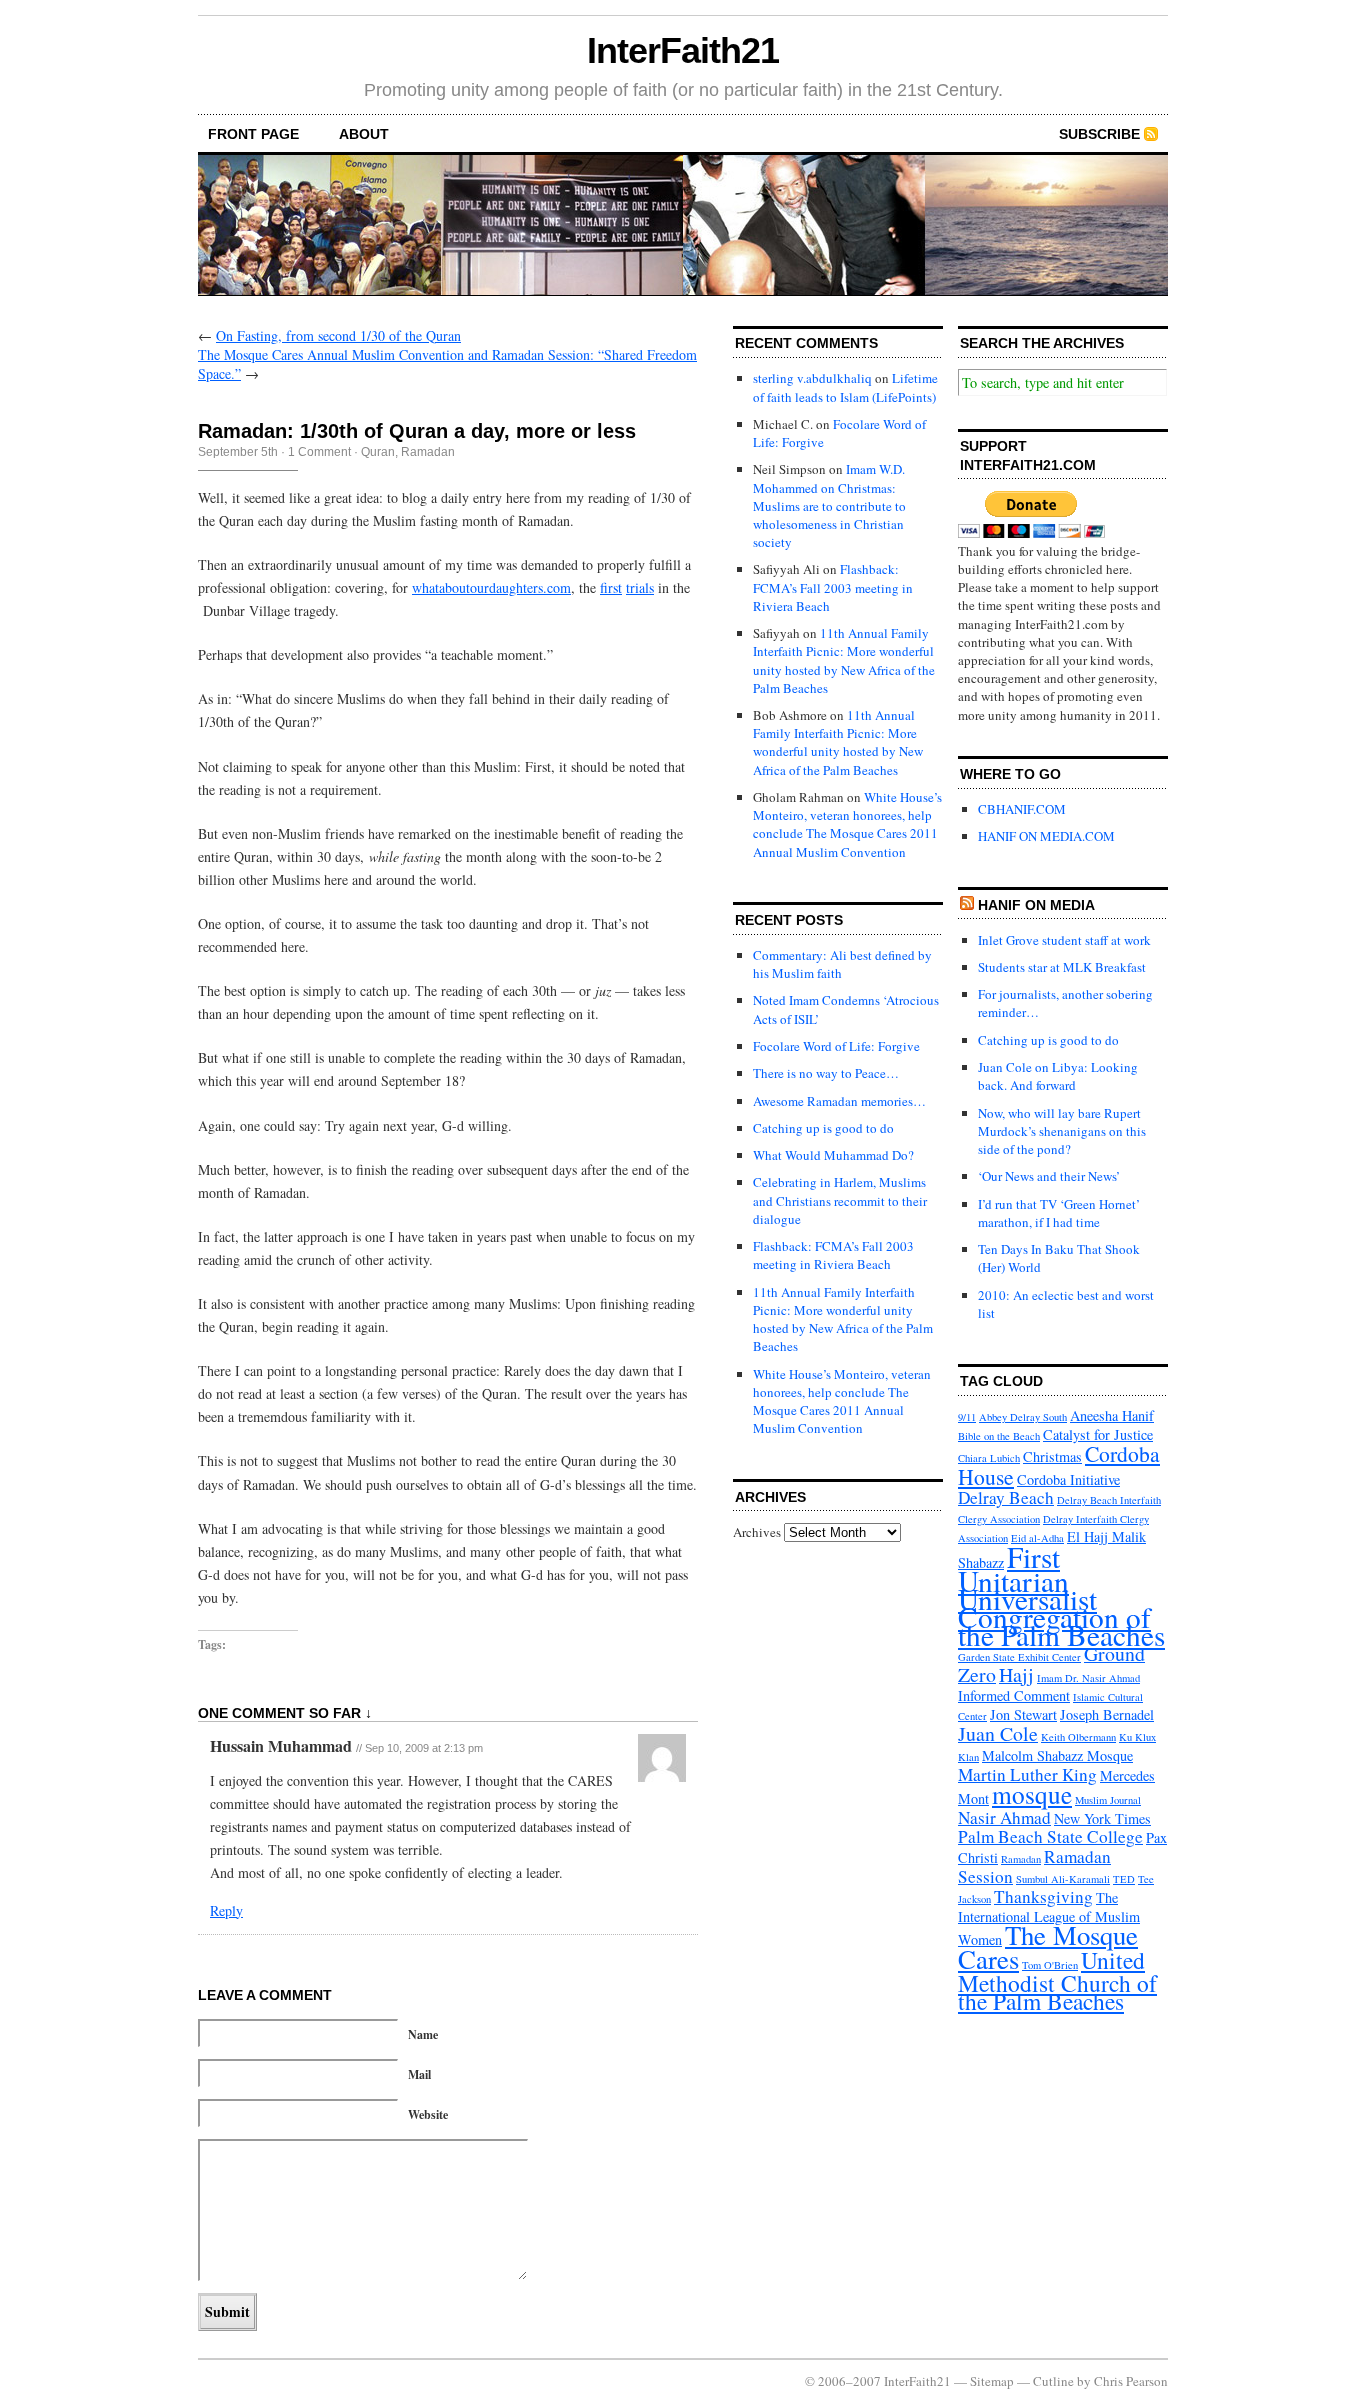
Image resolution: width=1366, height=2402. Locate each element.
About (364, 134)
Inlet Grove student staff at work (1064, 940)
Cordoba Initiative (1068, 1479)
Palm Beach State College (1050, 1836)
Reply (226, 1910)
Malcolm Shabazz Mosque (1057, 1755)
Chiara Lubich (989, 1458)
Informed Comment (1014, 1695)
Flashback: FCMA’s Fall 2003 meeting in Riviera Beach (833, 587)
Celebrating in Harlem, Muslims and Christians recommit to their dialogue (840, 1200)
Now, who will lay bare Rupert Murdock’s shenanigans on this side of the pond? (1062, 1131)
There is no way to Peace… (826, 1073)
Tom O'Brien (1050, 1965)
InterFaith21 (682, 50)
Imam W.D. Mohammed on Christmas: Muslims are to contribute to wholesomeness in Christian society (829, 505)
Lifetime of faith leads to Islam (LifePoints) (845, 387)
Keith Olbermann (1078, 1737)
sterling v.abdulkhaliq (812, 378)
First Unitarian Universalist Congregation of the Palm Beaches (1061, 1596)
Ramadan (428, 452)
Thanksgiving (1043, 1896)
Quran (378, 452)
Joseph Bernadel (1107, 1714)
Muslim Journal (1108, 1800)
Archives (757, 1532)
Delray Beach (1006, 1497)
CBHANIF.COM (1022, 809)
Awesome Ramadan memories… (839, 1101)
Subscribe (1099, 134)
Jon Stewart (1023, 1714)
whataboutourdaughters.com (491, 587)
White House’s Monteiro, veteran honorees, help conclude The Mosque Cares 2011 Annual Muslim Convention (847, 824)
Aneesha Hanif (1112, 1415)
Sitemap (992, 2381)
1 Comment (319, 452)
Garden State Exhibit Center (1019, 1657)
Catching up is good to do (823, 1128)
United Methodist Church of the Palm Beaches (1057, 1980)
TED (1124, 1879)
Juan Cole (998, 1733)
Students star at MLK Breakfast (1062, 967)
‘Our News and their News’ (1049, 1176)
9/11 (967, 1417)
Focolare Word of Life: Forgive (836, 1046)
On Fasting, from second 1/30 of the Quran (338, 335)
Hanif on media (1036, 905)
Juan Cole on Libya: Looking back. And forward (1058, 1076)
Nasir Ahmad (1004, 1817)
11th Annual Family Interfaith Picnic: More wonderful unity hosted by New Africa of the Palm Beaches (844, 660)
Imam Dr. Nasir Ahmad (1088, 1678)
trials (640, 587)
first (611, 587)
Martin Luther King (1027, 1774)
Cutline (1053, 2381)
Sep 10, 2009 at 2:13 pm (424, 1748)
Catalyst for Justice (1098, 1434)
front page (253, 134)
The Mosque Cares (1048, 1946)
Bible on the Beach (999, 1436)
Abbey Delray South (1023, 1417)
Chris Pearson (1131, 2381)
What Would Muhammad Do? (833, 1155)
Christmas (1052, 1456)
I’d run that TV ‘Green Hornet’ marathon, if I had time (1059, 1213)
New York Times (1102, 1818)
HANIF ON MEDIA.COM (1046, 836)
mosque (1032, 1794)
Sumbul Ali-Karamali (1063, 1879)
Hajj (1016, 1674)
